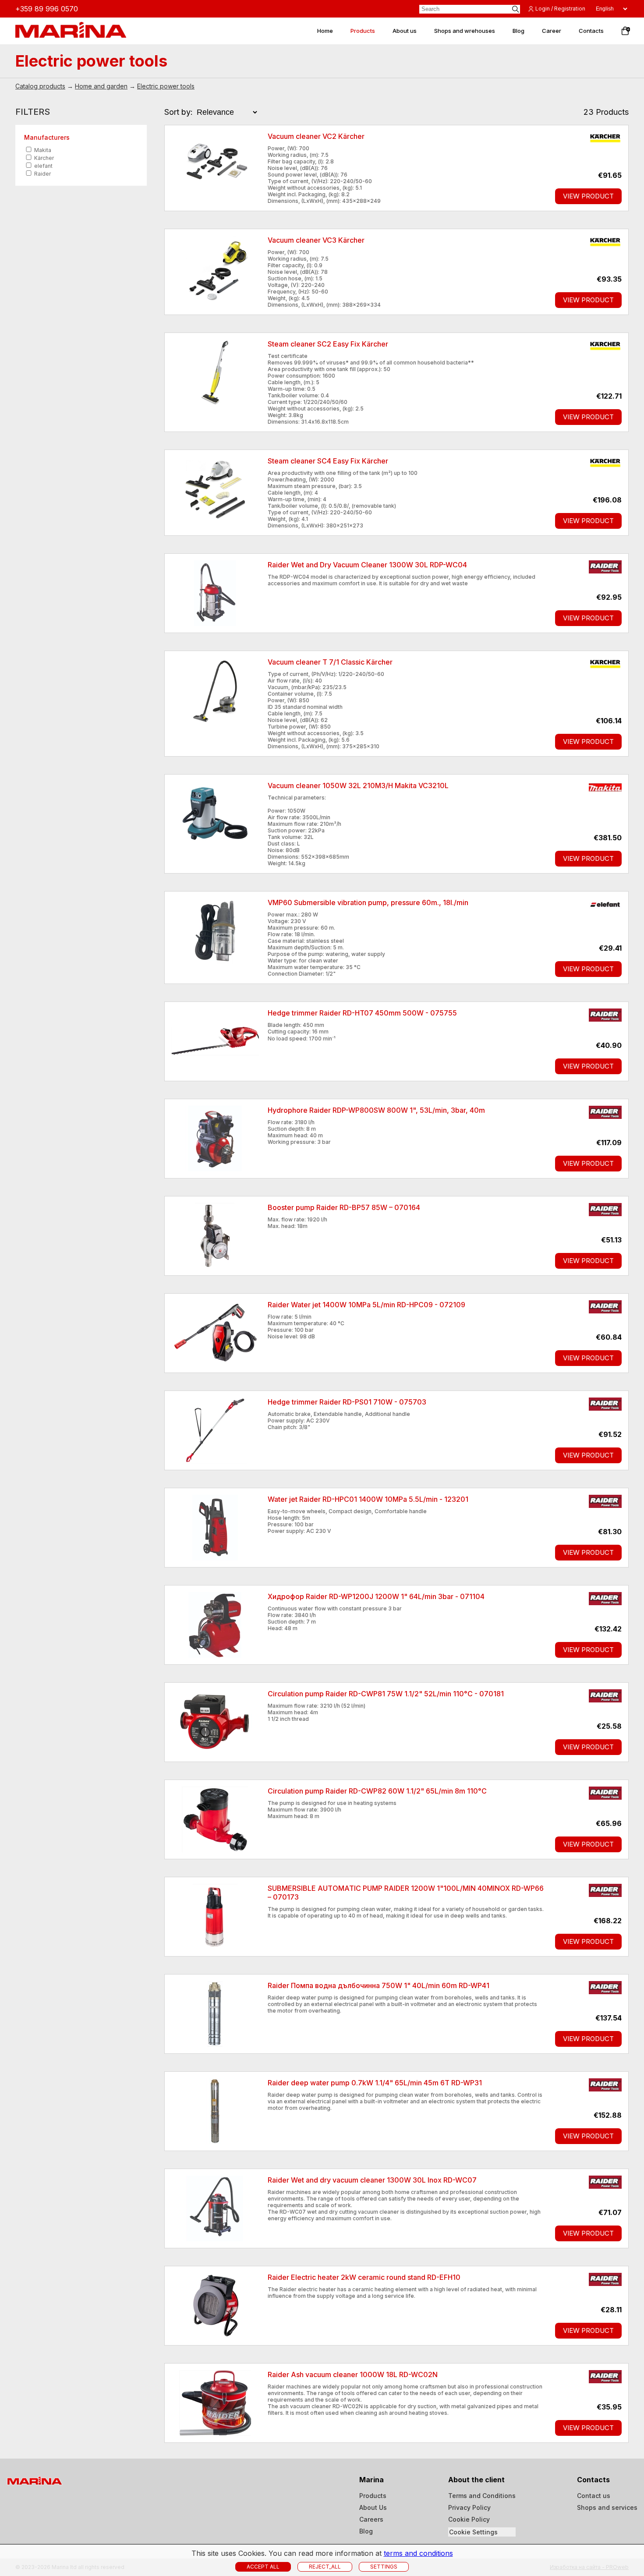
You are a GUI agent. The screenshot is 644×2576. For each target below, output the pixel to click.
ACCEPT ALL (263, 2567)
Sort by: (179, 112)
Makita (42, 150)
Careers (371, 2519)
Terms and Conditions (482, 2496)
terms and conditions (418, 2553)
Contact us (594, 2496)
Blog (366, 2531)
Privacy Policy (469, 2507)
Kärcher (43, 158)
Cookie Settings (473, 2532)
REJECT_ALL (325, 2567)
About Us (373, 2507)
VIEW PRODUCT (588, 196)
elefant (43, 166)
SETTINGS (384, 2567)
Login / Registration (560, 9)
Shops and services (607, 2507)
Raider (42, 174)
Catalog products (40, 86)
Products (373, 2496)
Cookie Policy (469, 2519)
